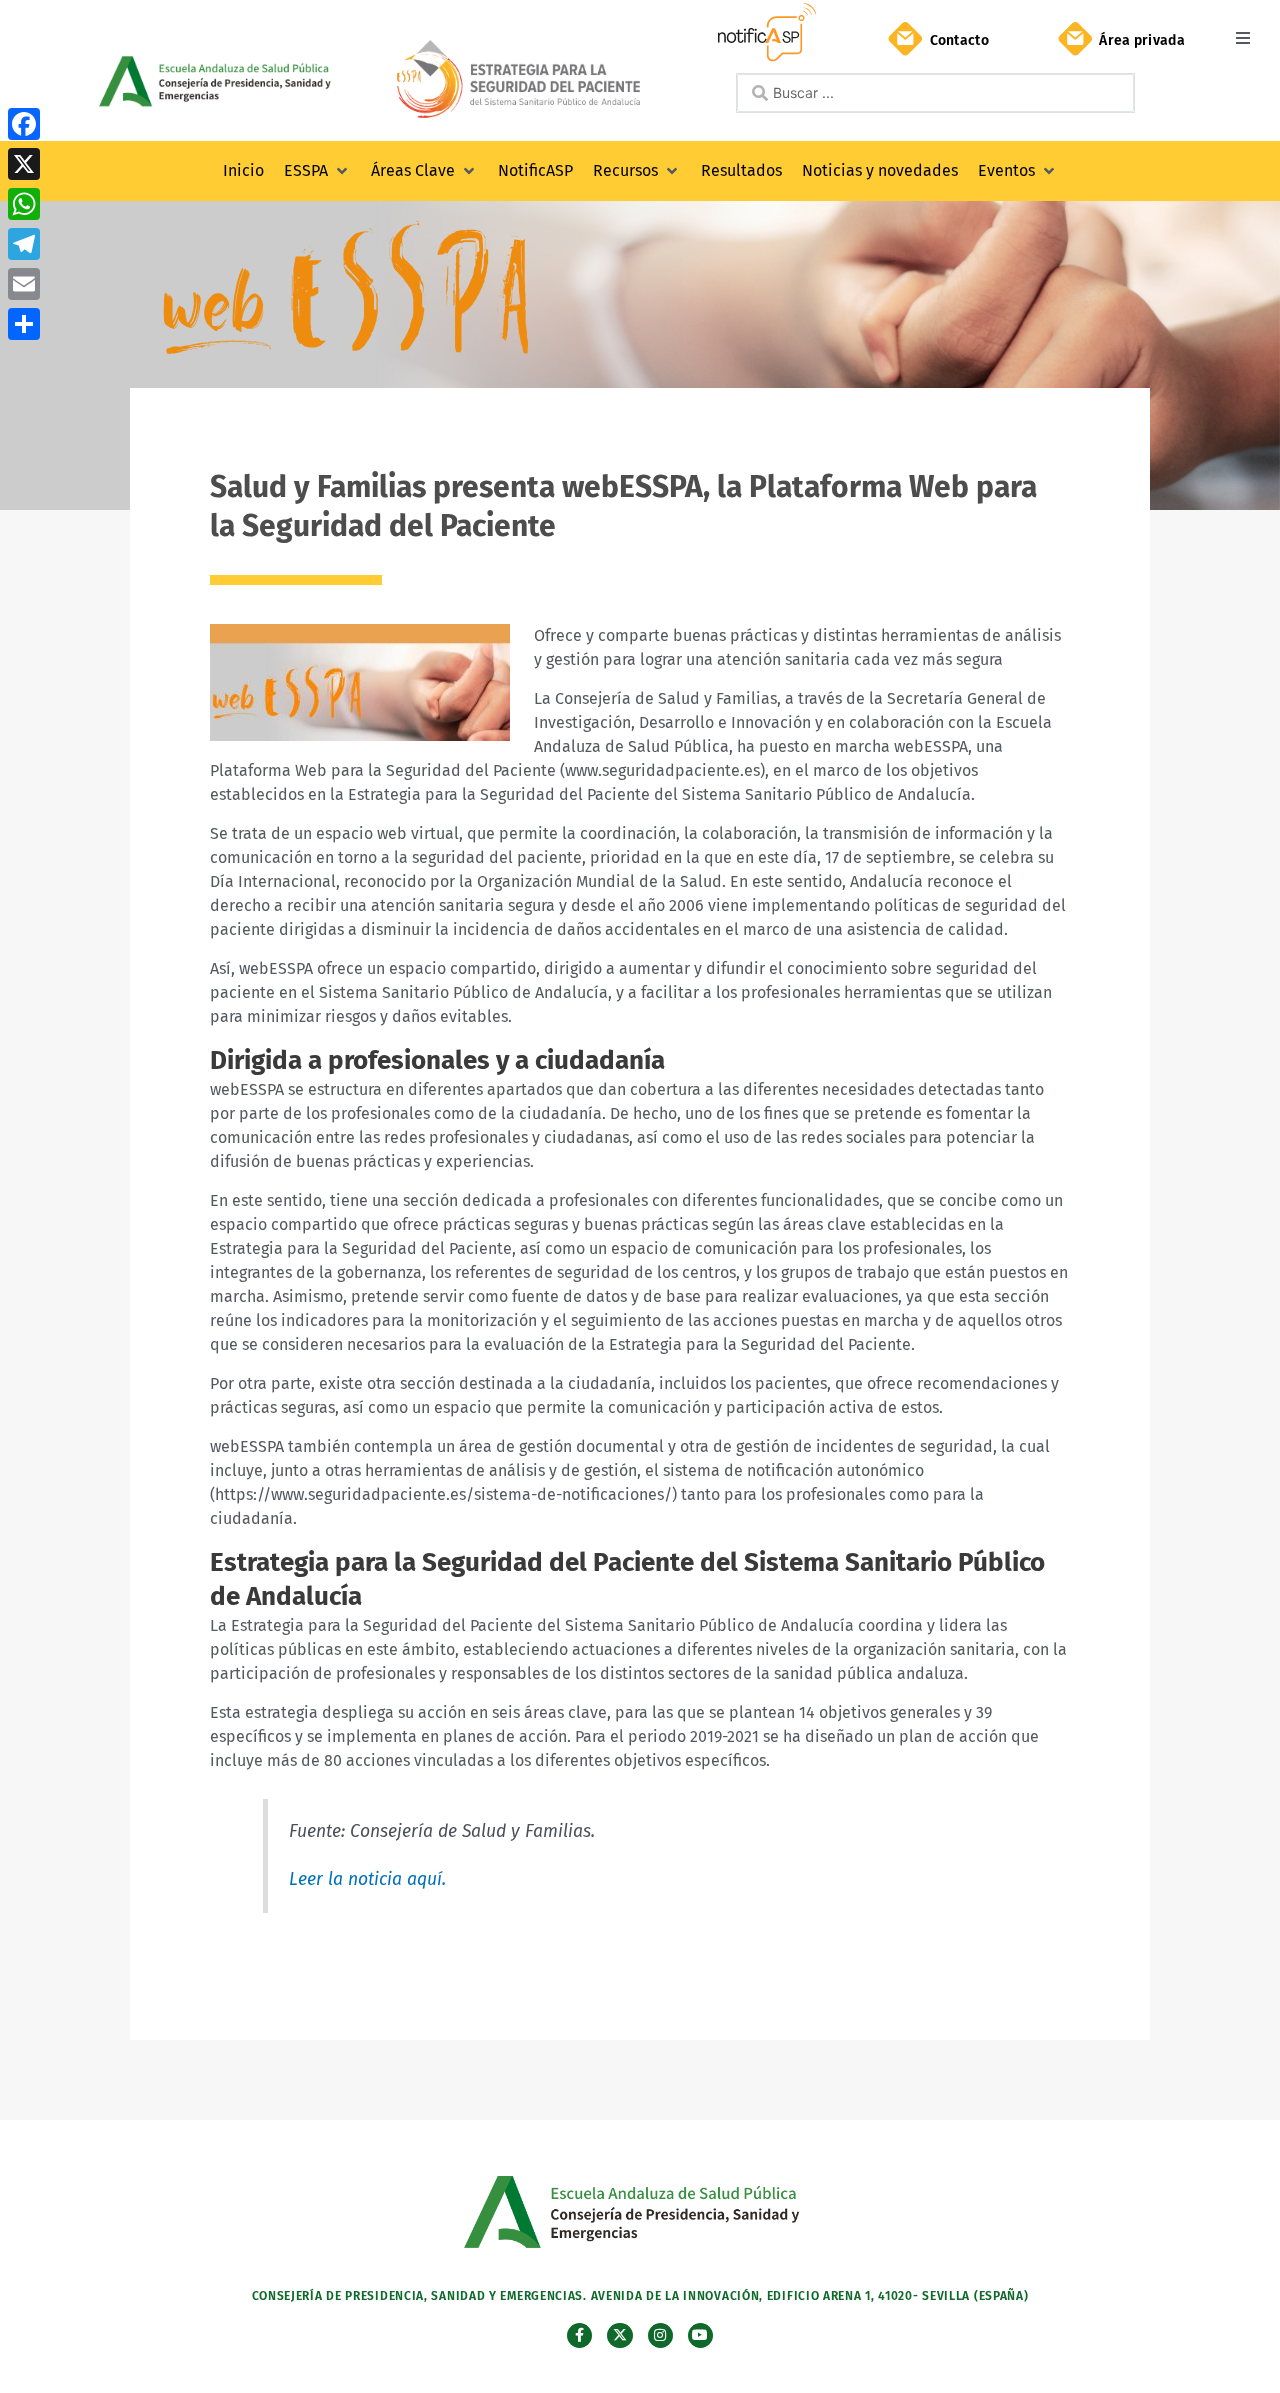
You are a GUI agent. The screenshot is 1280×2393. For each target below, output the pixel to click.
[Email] (24, 284)
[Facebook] (24, 124)
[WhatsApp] (24, 204)
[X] (24, 164)
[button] (1242, 37)
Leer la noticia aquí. (367, 1879)
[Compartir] (24, 324)
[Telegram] (24, 244)
